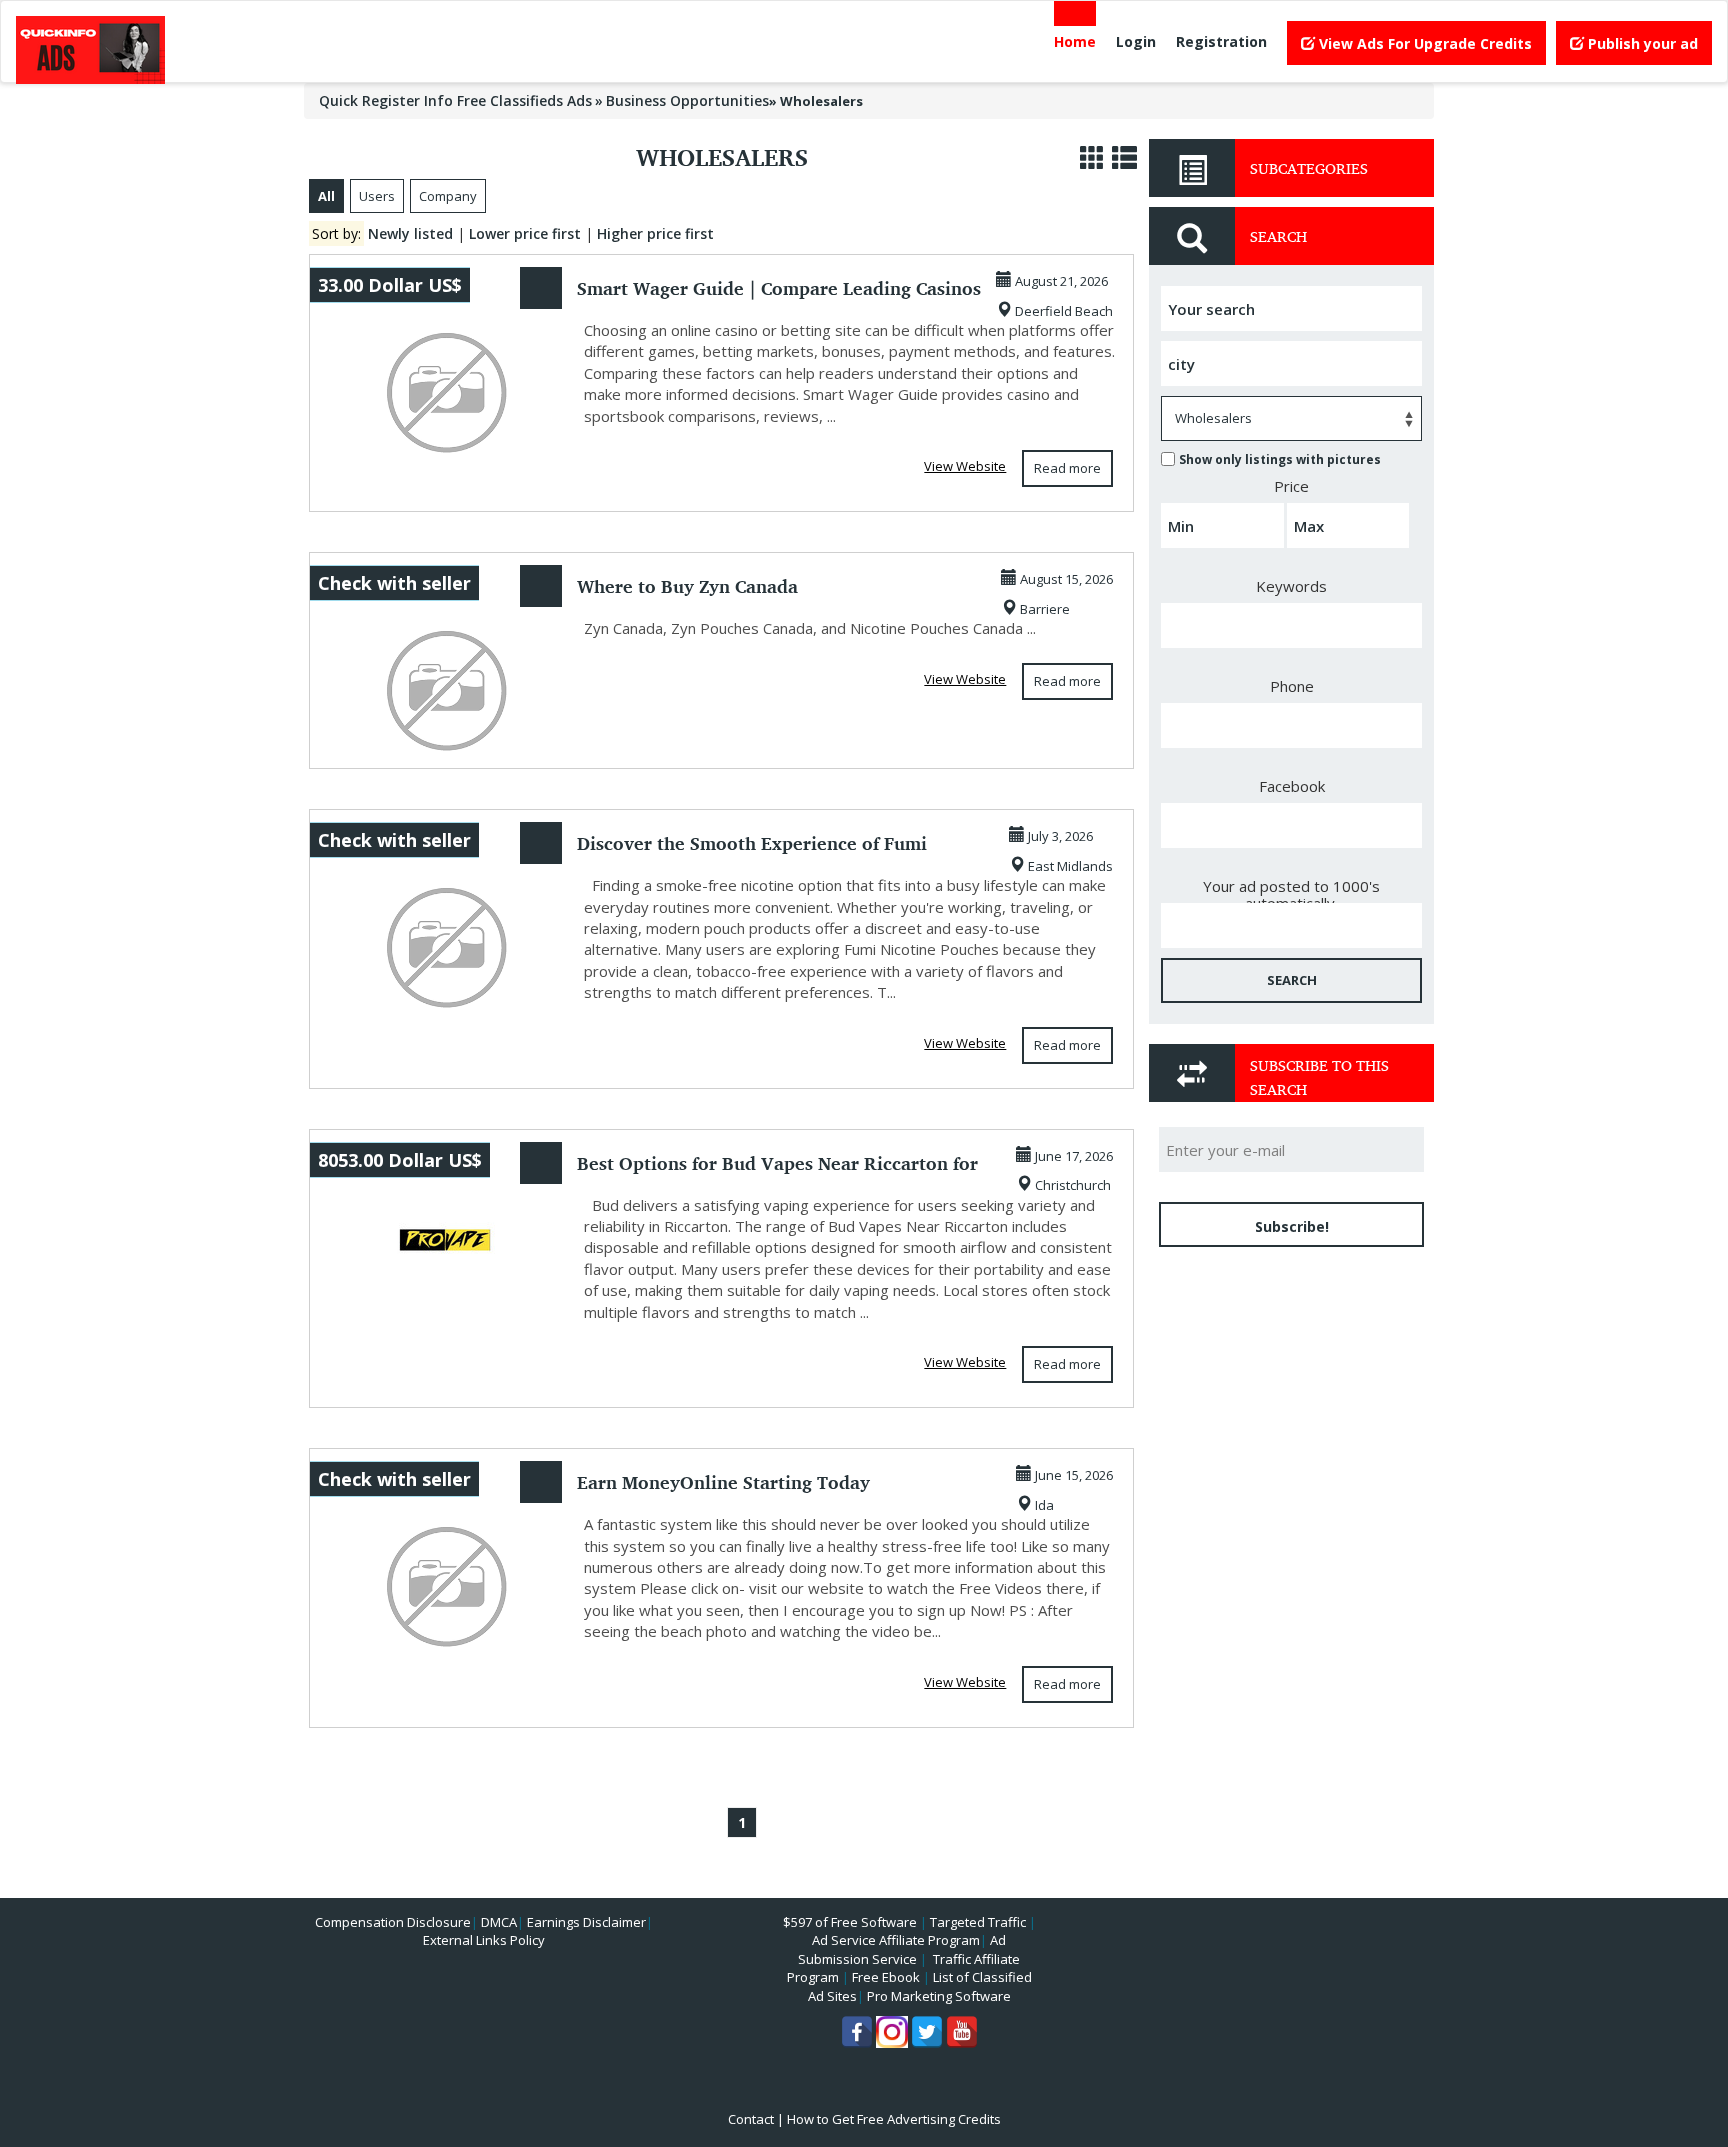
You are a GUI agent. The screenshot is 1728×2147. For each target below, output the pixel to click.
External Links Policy (484, 1940)
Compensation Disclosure (393, 1922)
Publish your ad (1641, 43)
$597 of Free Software (850, 1922)
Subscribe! (1292, 1226)
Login (1136, 41)
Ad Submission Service (902, 1949)
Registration (1221, 41)
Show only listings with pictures (1280, 459)
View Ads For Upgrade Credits (1423, 43)
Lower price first (525, 233)
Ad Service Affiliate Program (896, 1940)
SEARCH (1292, 980)
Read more (1067, 468)
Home (1075, 41)
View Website (965, 466)
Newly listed (410, 233)
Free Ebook (886, 1977)
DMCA (499, 1922)
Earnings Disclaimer (586, 1922)
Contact (751, 2119)
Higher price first (655, 233)
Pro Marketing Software (939, 1996)
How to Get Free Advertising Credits (894, 2119)
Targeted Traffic (978, 1922)
